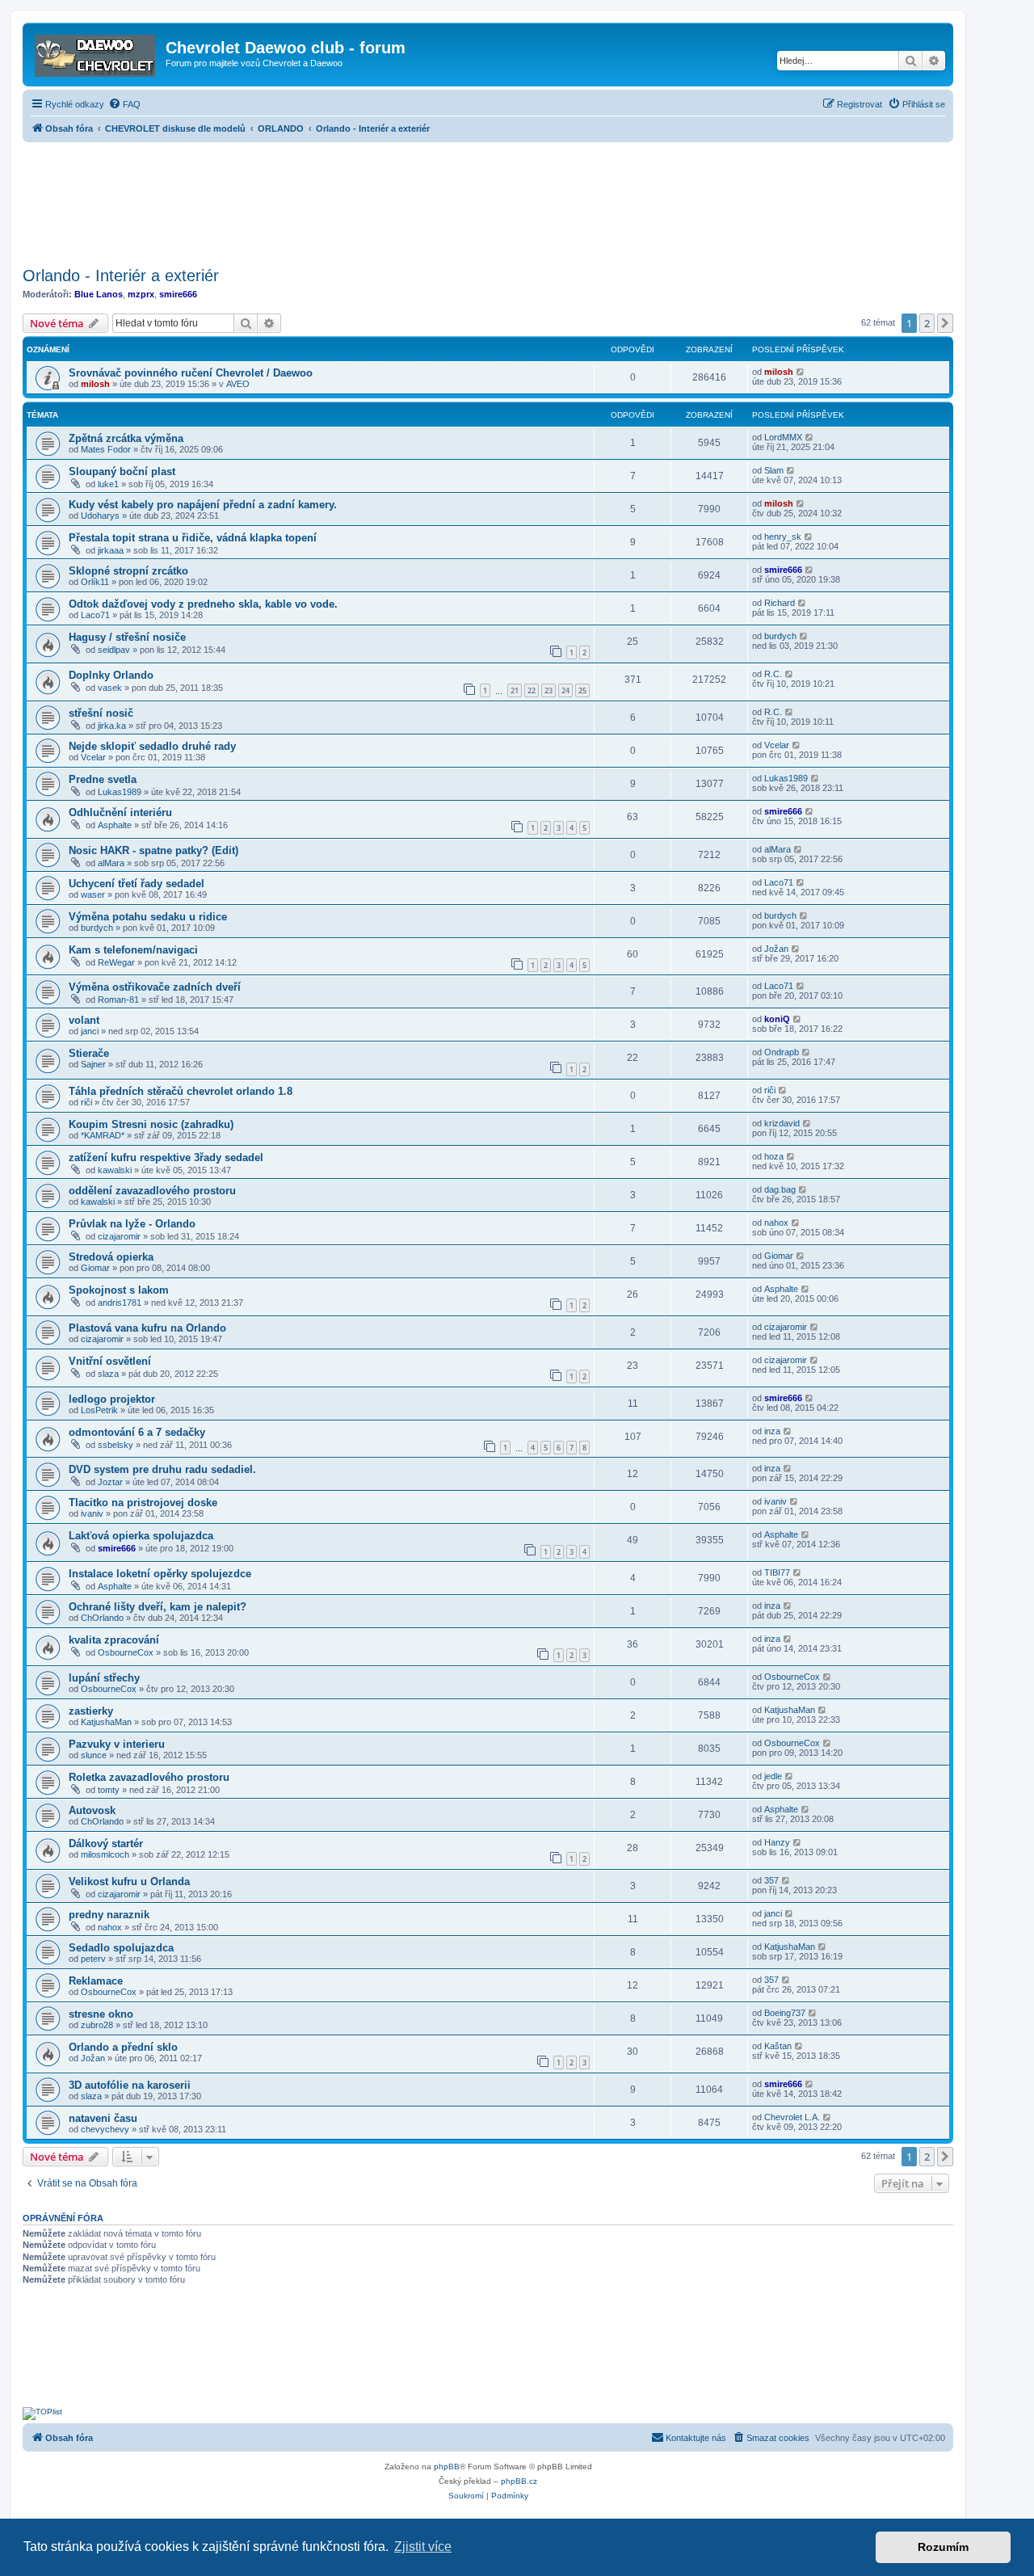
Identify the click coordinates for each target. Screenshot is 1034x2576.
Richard (780, 603)
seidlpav (114, 650)
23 (549, 690)
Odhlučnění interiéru (120, 812)
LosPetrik (99, 1410)
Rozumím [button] (943, 2547)
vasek (110, 688)
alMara (111, 863)
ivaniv (92, 1513)
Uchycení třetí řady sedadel (137, 884)
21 (515, 690)
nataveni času (103, 2118)
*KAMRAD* (103, 1135)
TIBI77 (777, 1572)
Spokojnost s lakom (119, 1290)
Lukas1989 (120, 792)
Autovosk (92, 1810)
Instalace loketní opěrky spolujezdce (160, 1574)
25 (582, 690)
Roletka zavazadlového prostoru (149, 1777)
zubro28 (97, 2025)
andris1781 (120, 1303)
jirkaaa (111, 550)
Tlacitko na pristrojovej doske (143, 1503)
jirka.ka (112, 726)
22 (532, 690)
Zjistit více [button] (423, 2547)
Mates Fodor (106, 449)
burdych (780, 636)
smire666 (178, 294)
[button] (945, 323)
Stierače (89, 1053)
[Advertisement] (488, 200)
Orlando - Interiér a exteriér (121, 276)
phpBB (447, 2467)
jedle (773, 1776)
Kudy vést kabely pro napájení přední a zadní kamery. (203, 505)
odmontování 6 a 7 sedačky (137, 1432)
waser (93, 894)
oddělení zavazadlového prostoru (152, 1191)
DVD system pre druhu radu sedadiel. (162, 1469)
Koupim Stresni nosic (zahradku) (151, 1124)
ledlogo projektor (112, 1399)
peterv (93, 1959)
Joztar (110, 1482)
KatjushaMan (106, 1722)
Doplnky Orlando (111, 675)
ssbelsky (116, 1445)
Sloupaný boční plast (122, 471)
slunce (94, 1755)
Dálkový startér (106, 1844)
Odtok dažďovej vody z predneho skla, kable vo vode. (203, 604)
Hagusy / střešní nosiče (127, 637)
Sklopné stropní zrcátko (128, 571)
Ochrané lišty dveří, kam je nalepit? (158, 1607)
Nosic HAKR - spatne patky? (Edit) (153, 850)
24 (565, 690)
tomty (109, 1790)
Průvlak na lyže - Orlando (132, 1224)
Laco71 (95, 615)
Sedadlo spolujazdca (121, 1948)
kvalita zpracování (114, 1640)
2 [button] (927, 323)
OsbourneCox (126, 1652)
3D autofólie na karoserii (130, 2085)
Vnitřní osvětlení (110, 1361)
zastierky (91, 1711)
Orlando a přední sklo (123, 2047)
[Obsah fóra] (96, 53)
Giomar (95, 1268)
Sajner (93, 1064)
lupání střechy (104, 1678)
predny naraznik (109, 1915)
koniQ (777, 1019)
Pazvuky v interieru (117, 1744)
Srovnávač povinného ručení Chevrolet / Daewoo (191, 373)
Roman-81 (118, 1000)
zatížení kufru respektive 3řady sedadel (166, 1158)
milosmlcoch (105, 1854)
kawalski (115, 1170)
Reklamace (96, 1981)
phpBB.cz (519, 2481)
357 (771, 1880)
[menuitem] (124, 104)
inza (772, 1431)
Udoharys (100, 516)
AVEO (238, 384)
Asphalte (115, 825)
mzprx (141, 294)
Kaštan (778, 2046)
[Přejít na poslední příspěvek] (801, 372)
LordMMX (783, 437)
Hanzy (777, 1842)
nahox (776, 1223)
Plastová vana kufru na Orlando (147, 1328)
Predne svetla (103, 779)
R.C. (773, 674)
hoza (774, 1156)
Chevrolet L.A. (792, 2117)
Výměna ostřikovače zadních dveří (155, 987)
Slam (774, 470)
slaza (108, 1374)
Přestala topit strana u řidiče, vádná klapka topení (193, 538)
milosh (95, 384)
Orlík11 (95, 582)
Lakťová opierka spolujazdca (141, 1536)
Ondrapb (782, 1052)
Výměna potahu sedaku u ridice (148, 917)
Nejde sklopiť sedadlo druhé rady (152, 746)
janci (90, 1031)
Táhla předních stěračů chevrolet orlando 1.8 (181, 1091)
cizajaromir (119, 1236)
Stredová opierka (111, 1257)
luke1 (108, 484)
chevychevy (105, 2129)
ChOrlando (102, 1618)
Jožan (776, 949)
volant (84, 1020)
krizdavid (782, 1123)
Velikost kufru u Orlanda (129, 1881)
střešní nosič (101, 713)
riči (86, 1102)
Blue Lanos (99, 294)
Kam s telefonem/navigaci (133, 950)
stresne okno (101, 2014)
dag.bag (780, 1189)
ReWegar (116, 962)
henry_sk (783, 537)
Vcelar (93, 757)
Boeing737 (785, 2013)
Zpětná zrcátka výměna (126, 438)
